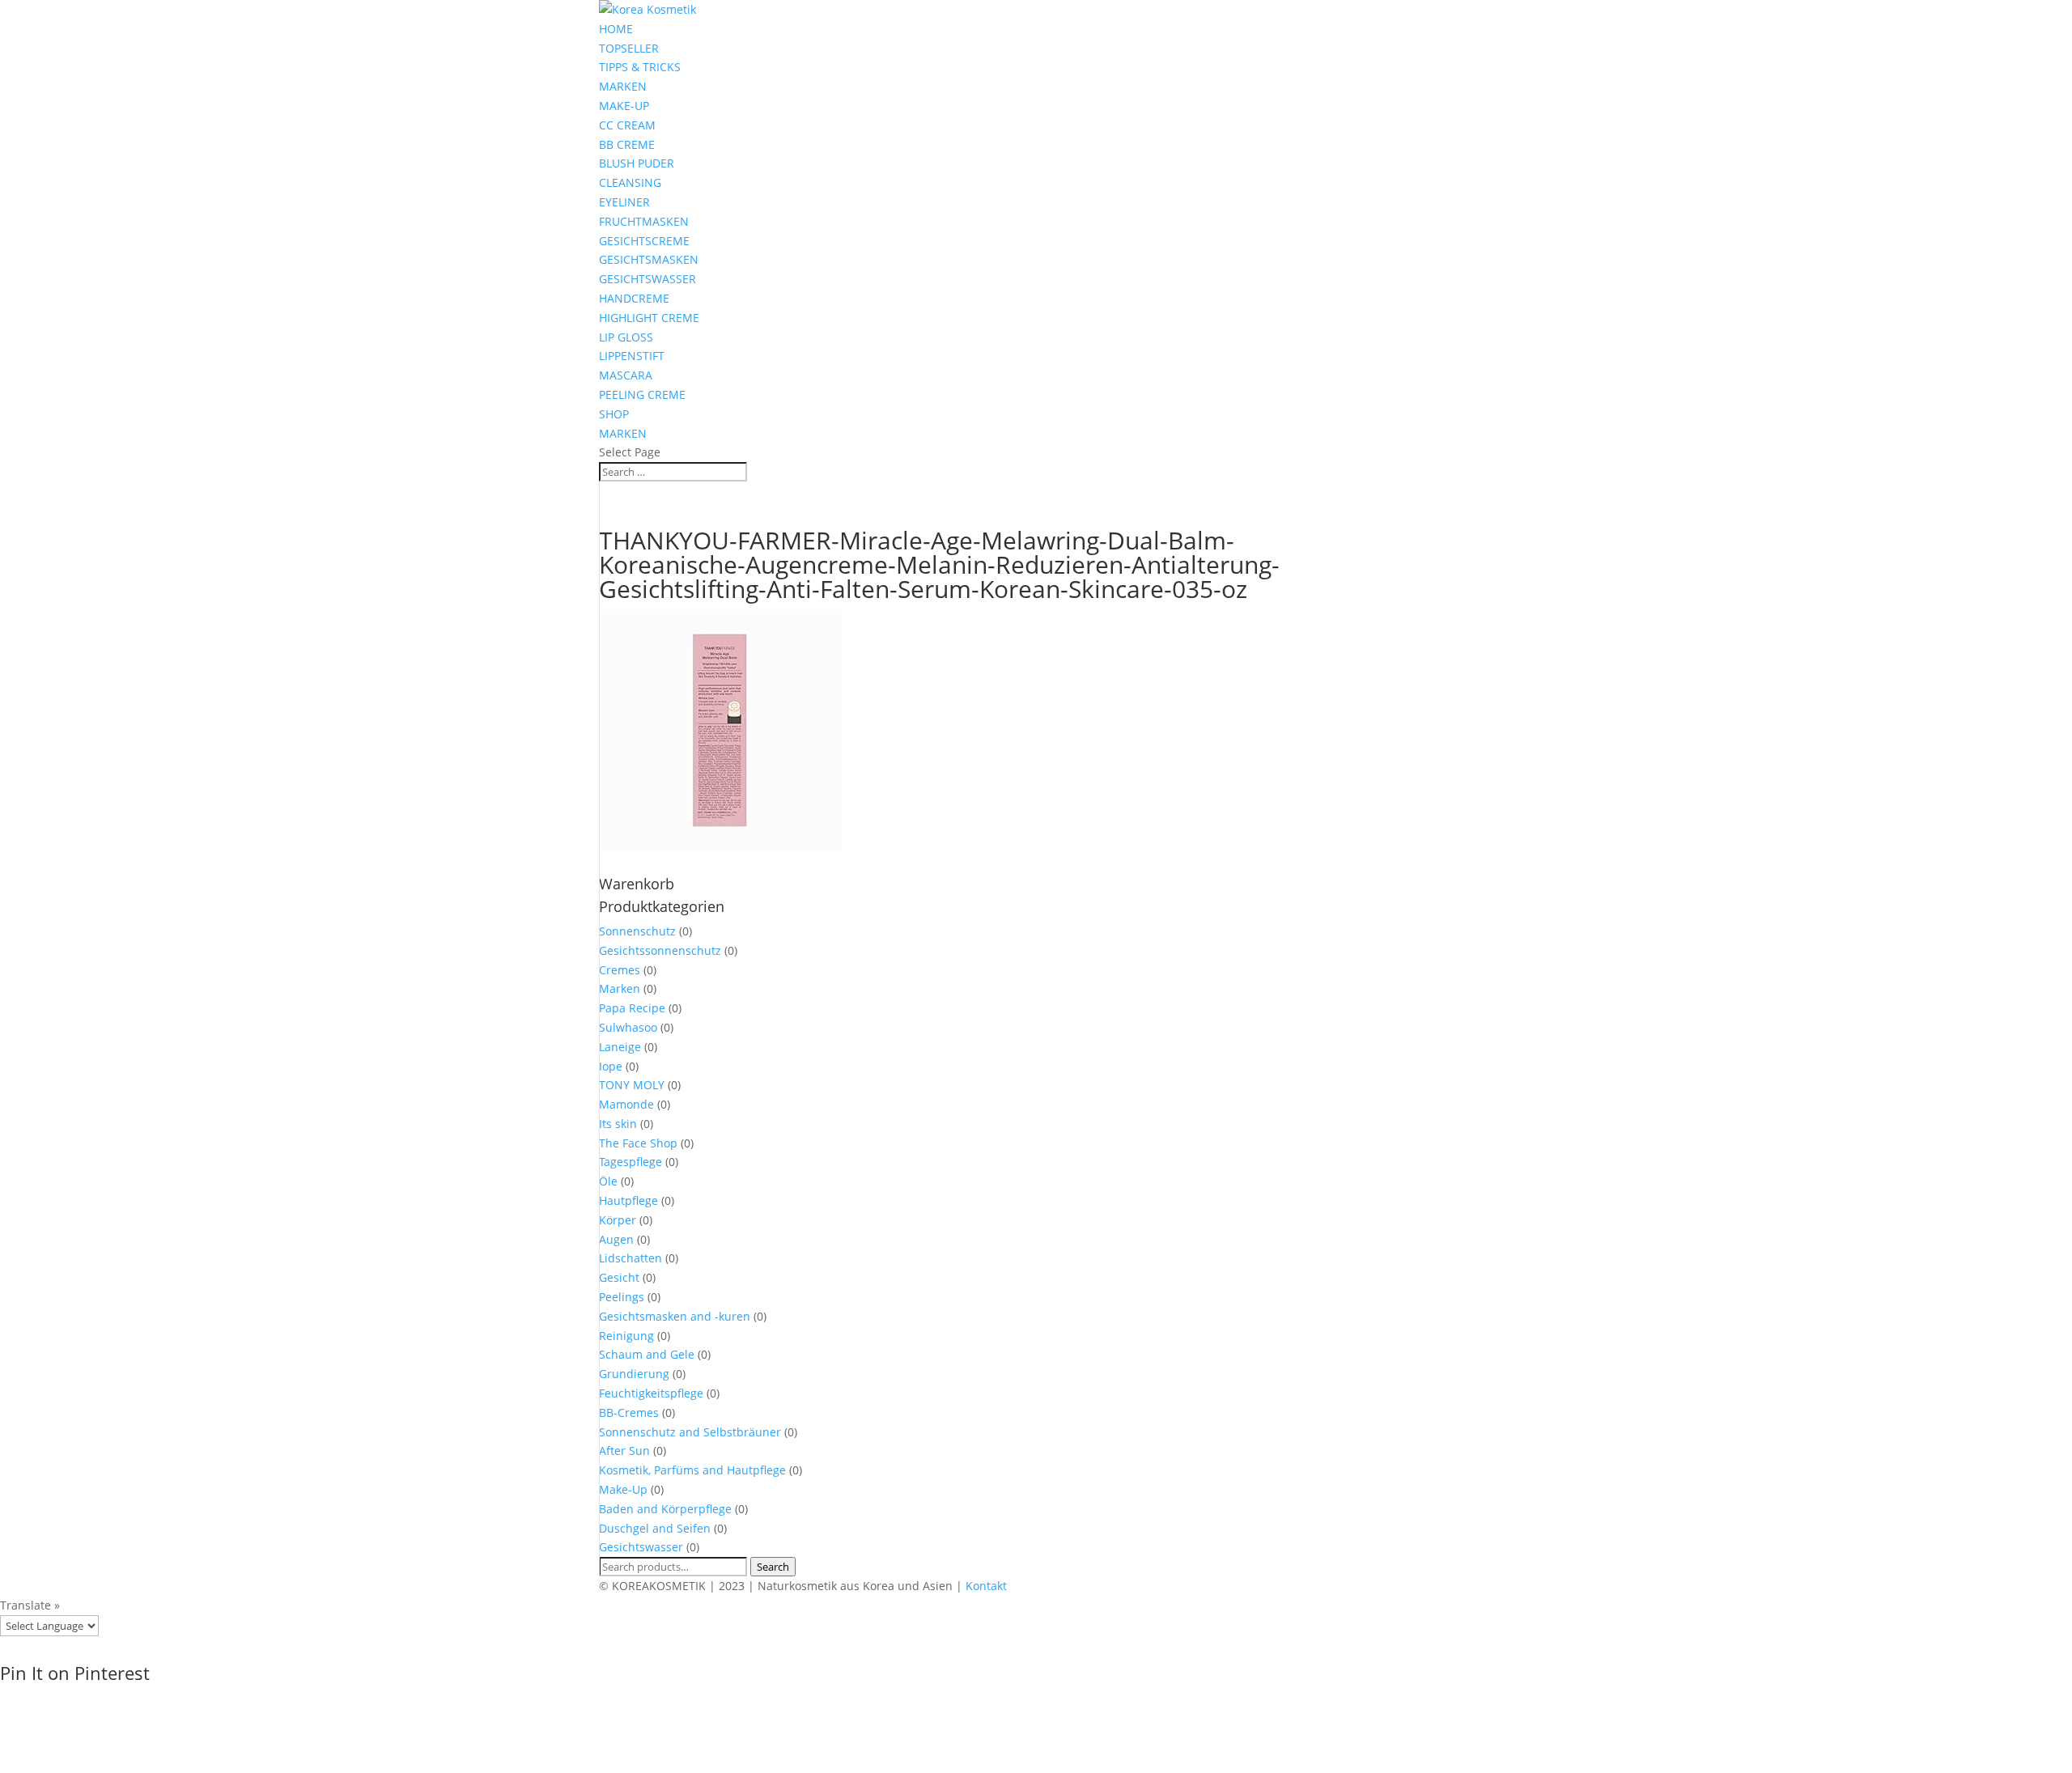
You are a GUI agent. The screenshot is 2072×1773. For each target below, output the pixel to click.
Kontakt (986, 1586)
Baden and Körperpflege (665, 1509)
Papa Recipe (632, 1008)
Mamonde (626, 1104)
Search (773, 1567)
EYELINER (624, 202)
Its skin (618, 1124)
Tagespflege (631, 1162)
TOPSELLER (629, 48)
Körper (618, 1220)
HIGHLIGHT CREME (649, 318)
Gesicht (619, 1277)
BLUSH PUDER (637, 163)
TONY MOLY (632, 1085)
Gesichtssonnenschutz (660, 950)
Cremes (620, 970)
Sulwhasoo (628, 1027)
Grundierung (634, 1374)
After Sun (624, 1451)
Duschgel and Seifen (655, 1528)
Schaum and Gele (647, 1354)
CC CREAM (627, 125)
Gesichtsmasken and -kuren (675, 1316)
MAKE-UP (624, 106)
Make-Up (623, 1489)
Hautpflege (628, 1200)
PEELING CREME (642, 394)
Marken (620, 988)
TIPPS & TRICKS (640, 67)
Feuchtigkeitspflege (651, 1393)
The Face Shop (638, 1143)
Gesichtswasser (641, 1547)
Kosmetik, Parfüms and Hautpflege (692, 1470)
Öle (608, 1181)
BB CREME (627, 144)
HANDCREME (634, 298)
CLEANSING (630, 182)
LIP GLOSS (626, 337)
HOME (616, 29)
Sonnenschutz (637, 931)
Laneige (620, 1047)
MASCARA (626, 375)
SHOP (614, 414)
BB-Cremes (629, 1412)
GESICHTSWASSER (647, 279)
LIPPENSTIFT (632, 356)
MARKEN (623, 86)
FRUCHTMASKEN (644, 221)
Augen (616, 1239)
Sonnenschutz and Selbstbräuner (690, 1432)
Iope (611, 1066)
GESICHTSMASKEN (649, 259)
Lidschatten (631, 1258)
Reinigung (626, 1336)
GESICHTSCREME (644, 241)
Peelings (622, 1297)
